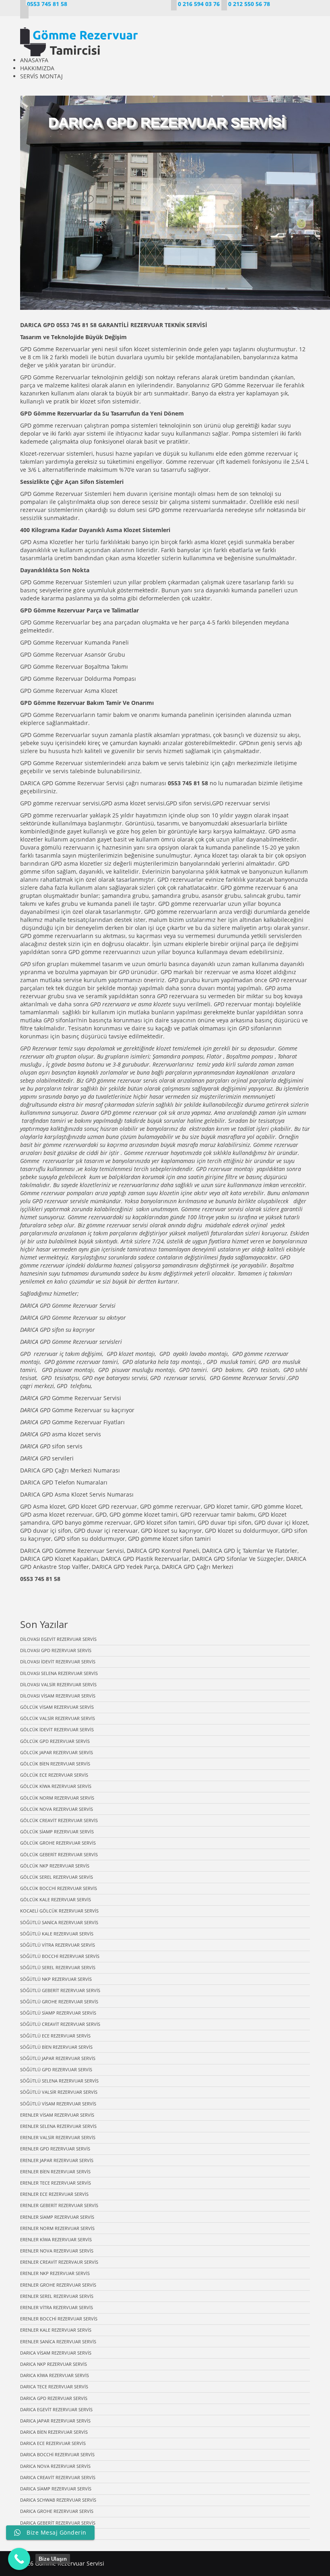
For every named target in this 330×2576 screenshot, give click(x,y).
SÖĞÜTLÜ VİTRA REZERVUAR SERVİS (58, 1945)
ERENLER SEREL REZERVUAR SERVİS (57, 2296)
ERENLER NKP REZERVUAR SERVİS (55, 2273)
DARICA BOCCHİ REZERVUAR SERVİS (57, 2454)
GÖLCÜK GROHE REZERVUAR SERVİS (58, 1843)
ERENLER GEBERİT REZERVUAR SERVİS (59, 2205)
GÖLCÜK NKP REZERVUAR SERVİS (55, 1866)
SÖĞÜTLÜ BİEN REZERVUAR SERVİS (56, 2047)
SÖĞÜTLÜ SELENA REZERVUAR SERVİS (59, 2081)
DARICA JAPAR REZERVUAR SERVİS (55, 2421)
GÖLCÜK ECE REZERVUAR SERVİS (54, 1775)
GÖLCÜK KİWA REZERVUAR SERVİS (56, 1786)
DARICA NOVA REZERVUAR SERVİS (55, 2466)
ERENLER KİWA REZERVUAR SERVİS (56, 2239)
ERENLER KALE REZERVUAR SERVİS (56, 2330)
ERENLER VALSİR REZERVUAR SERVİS (58, 2137)
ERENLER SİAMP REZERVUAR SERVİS (57, 2217)
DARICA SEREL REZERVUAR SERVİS (55, 2534)
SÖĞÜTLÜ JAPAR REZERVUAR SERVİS (58, 2058)
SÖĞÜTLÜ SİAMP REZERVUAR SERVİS (58, 2013)
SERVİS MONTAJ (41, 76)
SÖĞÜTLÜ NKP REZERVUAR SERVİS (56, 1979)
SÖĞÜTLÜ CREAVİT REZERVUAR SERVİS (60, 2024)
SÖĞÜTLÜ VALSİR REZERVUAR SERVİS (59, 2092)
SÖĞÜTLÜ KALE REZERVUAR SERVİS (57, 1934)
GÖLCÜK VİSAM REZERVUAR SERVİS (57, 1707)
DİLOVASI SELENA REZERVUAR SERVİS (59, 1673)
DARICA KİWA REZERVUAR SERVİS (55, 2375)
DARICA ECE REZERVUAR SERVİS (53, 2443)
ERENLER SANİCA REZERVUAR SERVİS (58, 2342)
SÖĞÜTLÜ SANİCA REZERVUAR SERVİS (59, 1922)
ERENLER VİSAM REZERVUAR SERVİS (57, 2115)
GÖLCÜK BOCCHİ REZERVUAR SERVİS (59, 1888)
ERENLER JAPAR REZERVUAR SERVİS (57, 2160)
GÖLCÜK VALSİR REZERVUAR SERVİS (58, 1718)
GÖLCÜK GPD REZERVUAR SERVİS (55, 1741)
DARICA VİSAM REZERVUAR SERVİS (56, 2353)
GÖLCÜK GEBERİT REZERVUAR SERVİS (59, 1854)
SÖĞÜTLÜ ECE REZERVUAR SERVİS (55, 2036)
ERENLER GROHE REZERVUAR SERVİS (58, 2285)
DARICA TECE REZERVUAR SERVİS (54, 2387)
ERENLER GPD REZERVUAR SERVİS (55, 2149)
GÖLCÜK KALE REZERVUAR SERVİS (56, 1899)
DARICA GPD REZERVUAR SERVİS (54, 2398)
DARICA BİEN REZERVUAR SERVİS (54, 2432)
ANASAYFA (34, 60)
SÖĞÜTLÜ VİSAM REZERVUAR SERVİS (58, 2104)
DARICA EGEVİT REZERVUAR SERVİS (56, 2409)
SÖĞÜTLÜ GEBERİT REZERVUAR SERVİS (60, 1990)
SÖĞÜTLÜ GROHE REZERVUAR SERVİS (59, 2002)
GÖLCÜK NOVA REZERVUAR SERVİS (57, 1809)
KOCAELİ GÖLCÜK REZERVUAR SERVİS (59, 1911)
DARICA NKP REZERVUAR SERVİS (54, 2364)
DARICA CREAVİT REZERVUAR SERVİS (58, 2477)
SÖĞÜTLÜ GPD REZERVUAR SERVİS (56, 2069)
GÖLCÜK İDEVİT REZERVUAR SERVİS (57, 1729)
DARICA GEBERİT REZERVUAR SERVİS (58, 2523)
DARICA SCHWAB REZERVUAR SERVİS (58, 2500)
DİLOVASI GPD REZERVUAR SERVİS (56, 1650)
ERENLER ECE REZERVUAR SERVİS (54, 2194)
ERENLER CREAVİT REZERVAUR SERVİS (59, 2262)
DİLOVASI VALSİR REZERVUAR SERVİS (58, 1684)
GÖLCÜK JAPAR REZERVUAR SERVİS (57, 1752)
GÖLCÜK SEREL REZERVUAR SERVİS (57, 1877)
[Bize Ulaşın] (19, 2559)
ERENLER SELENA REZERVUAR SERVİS (58, 2126)
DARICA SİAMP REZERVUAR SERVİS (56, 2489)
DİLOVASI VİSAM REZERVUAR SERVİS (58, 1696)
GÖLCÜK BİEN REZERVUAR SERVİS (55, 1764)
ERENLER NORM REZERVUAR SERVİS (57, 2228)
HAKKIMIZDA (37, 68)
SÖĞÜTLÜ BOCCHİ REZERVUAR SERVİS (60, 1956)
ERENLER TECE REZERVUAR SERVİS (56, 2183)
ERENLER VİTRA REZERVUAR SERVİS (57, 2307)
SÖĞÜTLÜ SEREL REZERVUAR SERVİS (58, 1967)
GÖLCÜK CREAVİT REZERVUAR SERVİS (59, 1820)
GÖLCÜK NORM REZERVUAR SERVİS (57, 1798)
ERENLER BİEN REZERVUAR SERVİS (55, 2172)
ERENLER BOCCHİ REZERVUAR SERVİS (59, 2319)
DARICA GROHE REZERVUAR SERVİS (57, 2511)
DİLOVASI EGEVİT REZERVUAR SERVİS (58, 1639)
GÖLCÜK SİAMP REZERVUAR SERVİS (57, 1832)
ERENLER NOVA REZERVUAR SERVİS (57, 2251)
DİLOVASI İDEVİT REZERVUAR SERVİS (58, 1662)
